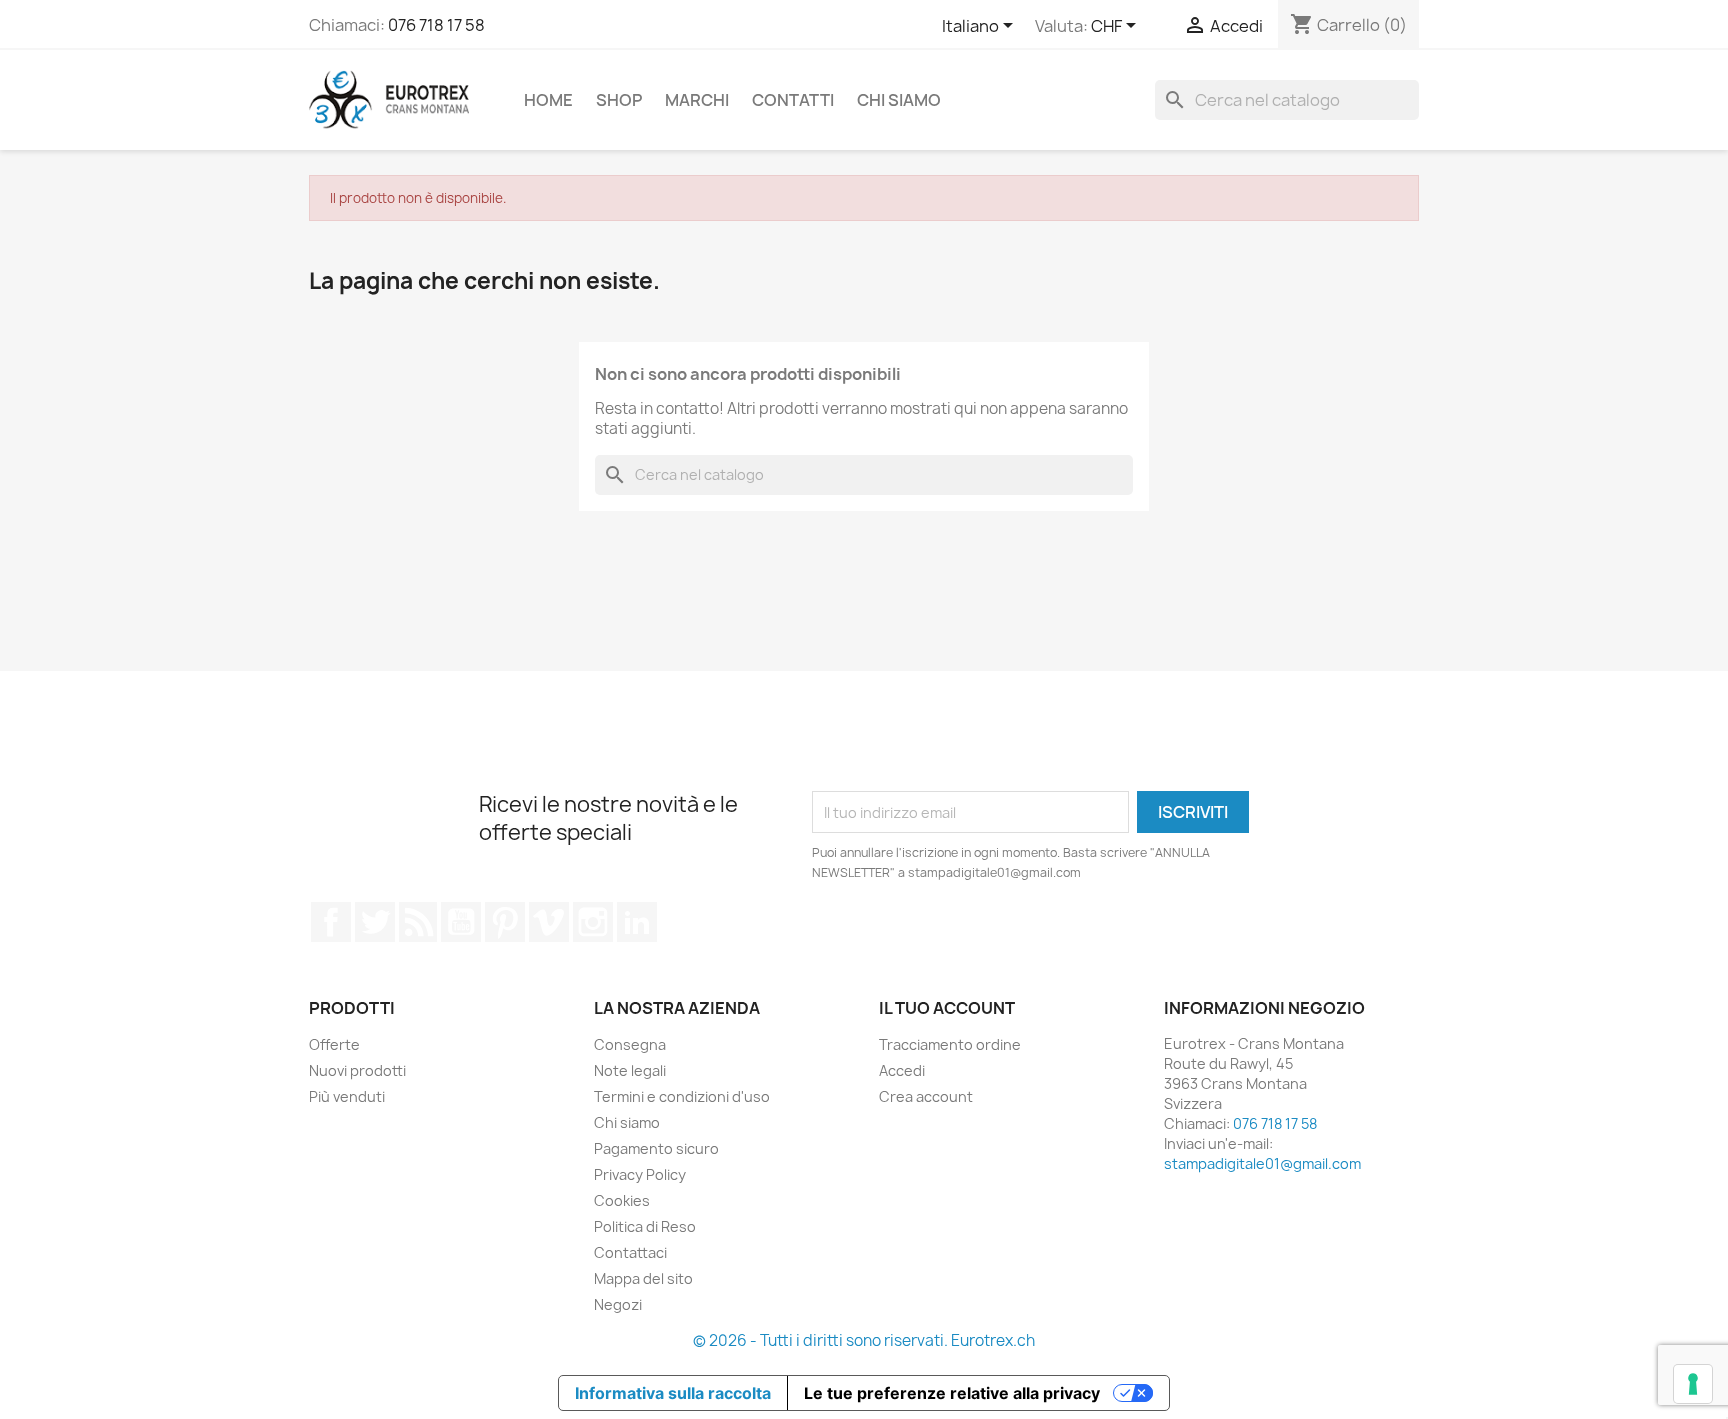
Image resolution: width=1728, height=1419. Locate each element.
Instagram (593, 922)
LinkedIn (637, 922)
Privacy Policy (640, 1174)
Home (548, 100)
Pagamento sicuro (656, 1148)
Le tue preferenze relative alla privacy (952, 1393)
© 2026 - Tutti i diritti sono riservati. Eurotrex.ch (864, 1340)
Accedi (902, 1070)
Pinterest (505, 922)
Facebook (331, 922)
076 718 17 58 (436, 25)
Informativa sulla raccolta (673, 1393)
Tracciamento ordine (950, 1044)
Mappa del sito (643, 1278)
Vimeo (549, 922)
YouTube (461, 922)
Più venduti (347, 1096)
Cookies (622, 1200)
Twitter (375, 922)
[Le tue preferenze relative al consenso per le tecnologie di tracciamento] (1693, 1384)
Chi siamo (899, 100)
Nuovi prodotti (357, 1070)
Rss (418, 922)
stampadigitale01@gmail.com (1262, 1163)
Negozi (618, 1304)
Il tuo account (947, 1008)
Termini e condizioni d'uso (682, 1096)
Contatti (793, 100)
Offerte (334, 1044)
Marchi (697, 100)
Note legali (630, 1070)
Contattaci (630, 1252)
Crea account (926, 1096)
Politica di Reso (645, 1226)
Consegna (630, 1044)
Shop (619, 100)
